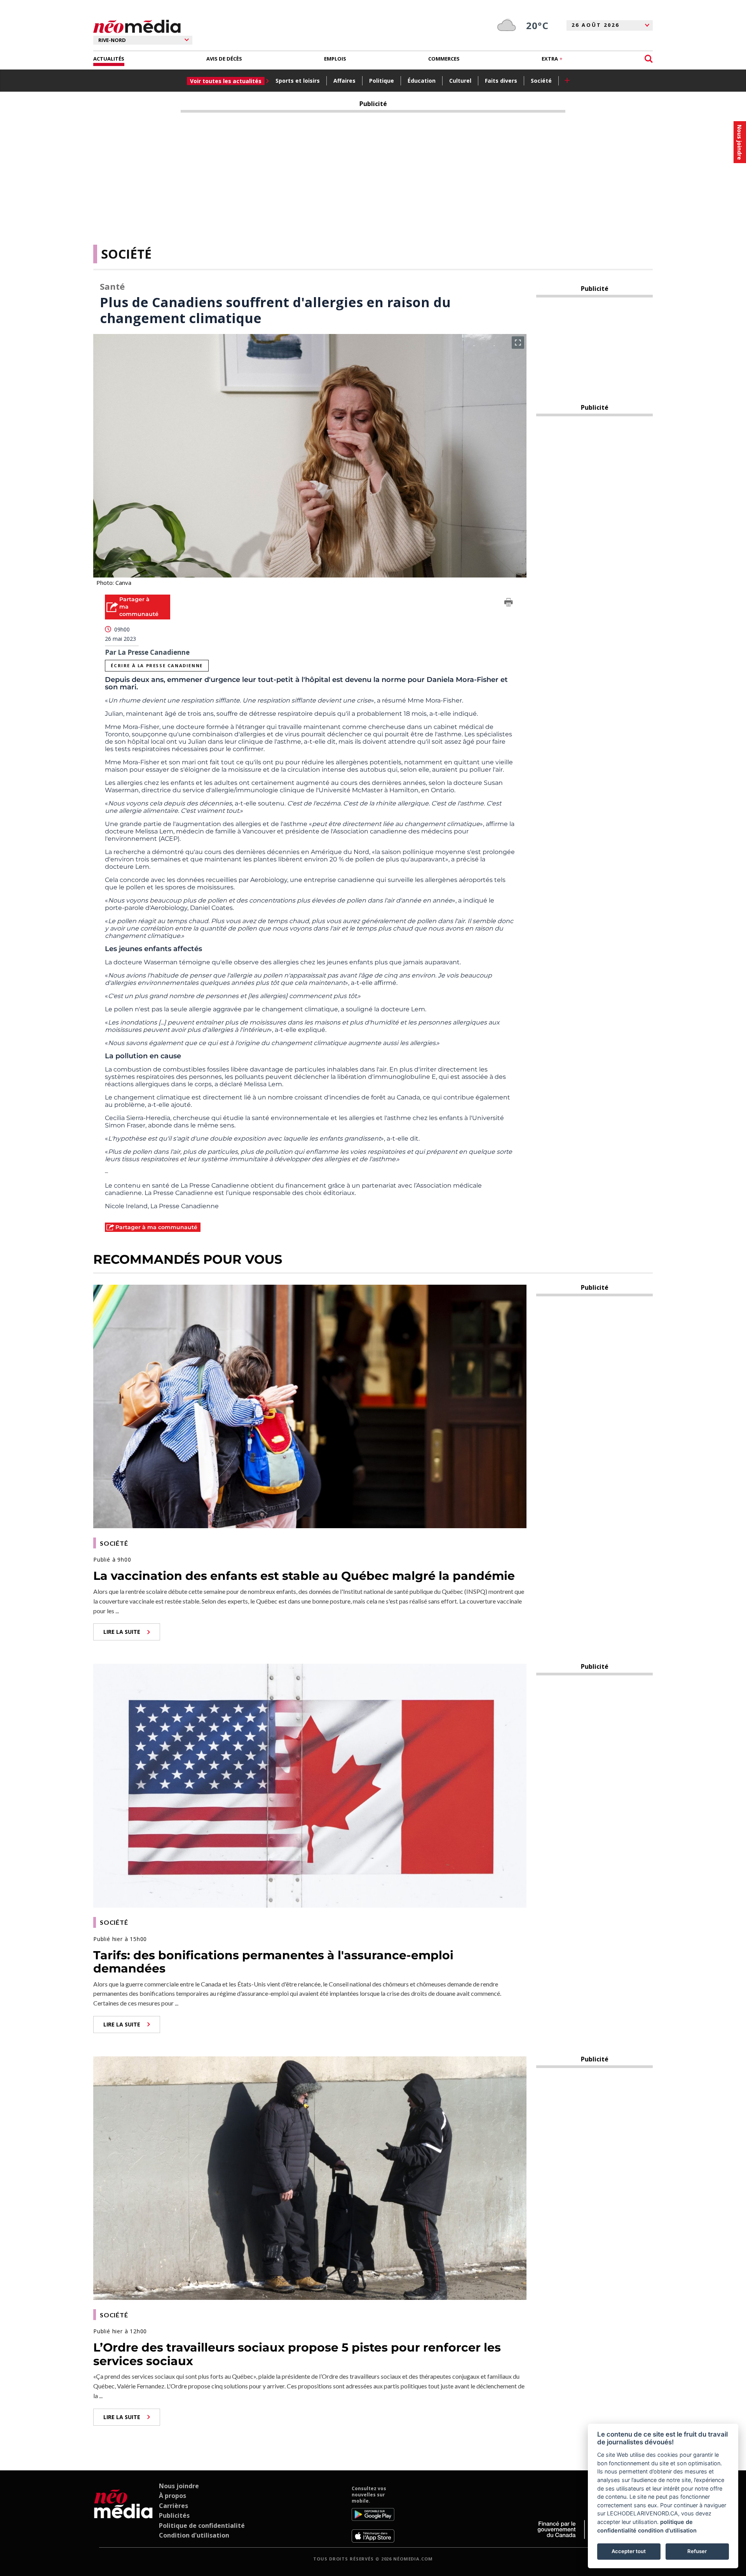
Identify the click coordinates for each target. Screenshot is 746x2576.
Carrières (173, 2506)
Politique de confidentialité (202, 2526)
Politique (382, 81)
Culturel (460, 81)
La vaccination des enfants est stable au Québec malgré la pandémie (304, 1576)
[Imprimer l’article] (509, 604)
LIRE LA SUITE (122, 1632)
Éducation (422, 81)
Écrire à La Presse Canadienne (157, 665)
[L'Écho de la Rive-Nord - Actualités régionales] (137, 27)
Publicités (174, 2515)
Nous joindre (179, 2486)
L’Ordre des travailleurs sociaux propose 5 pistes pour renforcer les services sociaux (297, 2354)
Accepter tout (629, 2551)
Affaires (344, 81)
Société (541, 81)
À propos (173, 2496)
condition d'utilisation (667, 2530)
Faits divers (501, 81)
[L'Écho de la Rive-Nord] (123, 2514)
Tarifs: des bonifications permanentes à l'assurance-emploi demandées (273, 1962)
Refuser (697, 2551)
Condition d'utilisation (194, 2535)
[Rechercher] (649, 59)
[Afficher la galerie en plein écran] (518, 343)
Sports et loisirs (298, 81)
